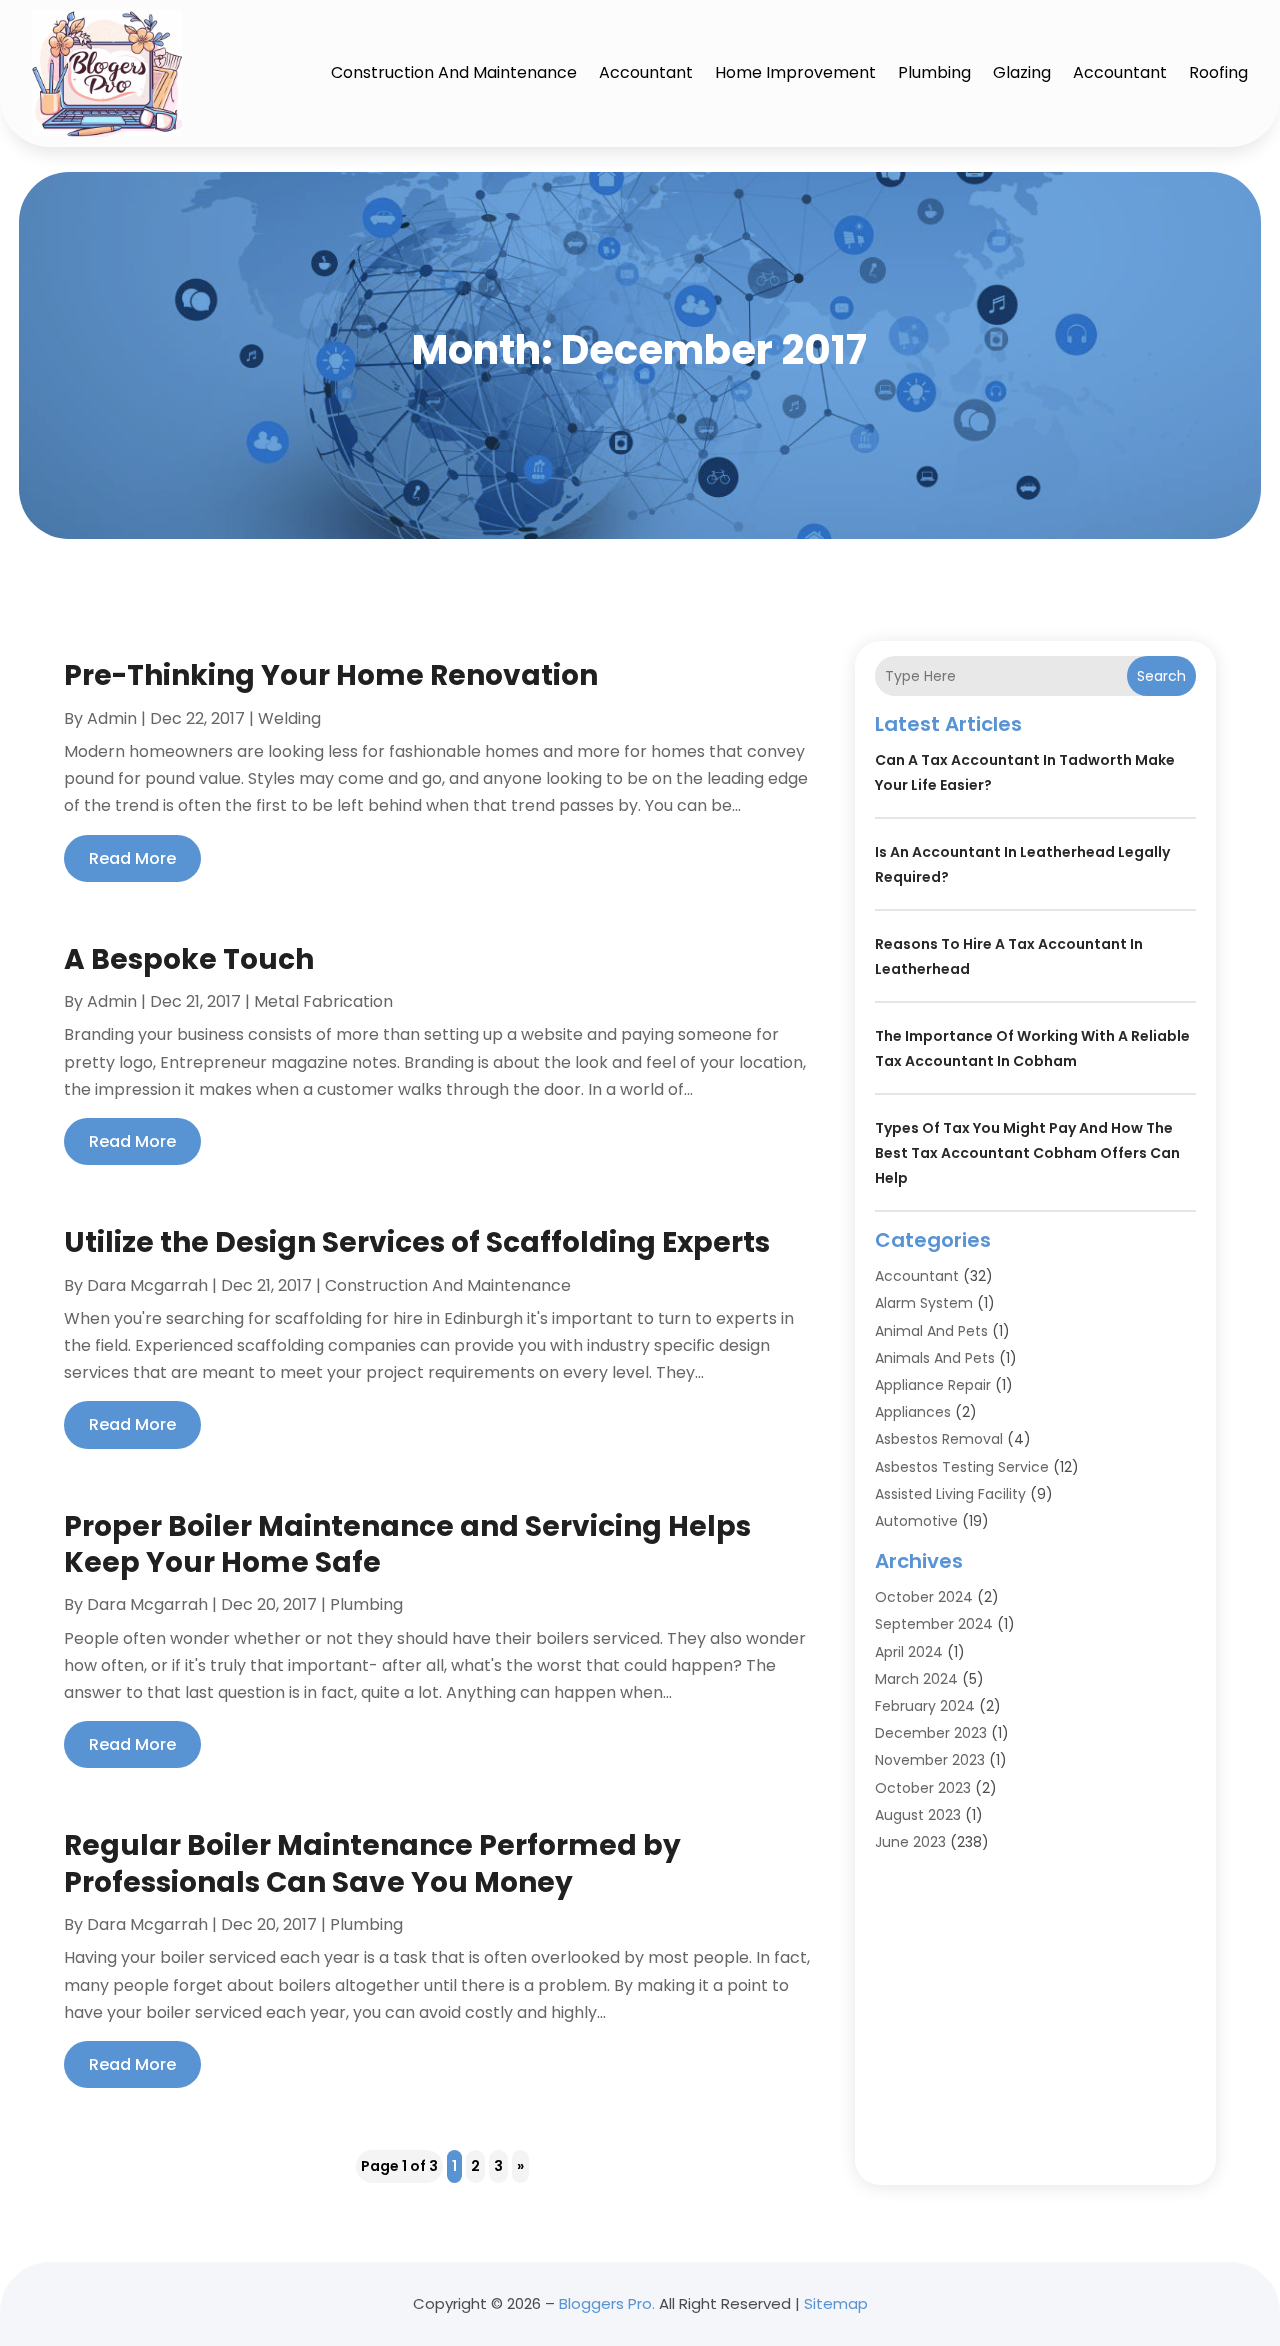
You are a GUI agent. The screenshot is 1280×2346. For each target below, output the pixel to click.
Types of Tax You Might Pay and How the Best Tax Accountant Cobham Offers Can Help (1027, 1153)
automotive (916, 1521)
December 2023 (931, 1733)
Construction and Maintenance (454, 72)
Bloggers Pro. (607, 2303)
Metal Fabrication (323, 1001)
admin (112, 718)
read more (132, 858)
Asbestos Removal (939, 1439)
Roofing (1218, 72)
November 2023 (930, 1760)
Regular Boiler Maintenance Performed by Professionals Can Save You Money (372, 1863)
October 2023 (923, 1788)
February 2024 (925, 1706)
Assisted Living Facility (950, 1494)
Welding (289, 718)
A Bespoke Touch (189, 959)
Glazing (1022, 72)
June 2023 (910, 1842)
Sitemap (836, 2303)
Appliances (913, 1412)
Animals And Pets (935, 1358)
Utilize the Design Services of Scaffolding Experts (417, 1242)
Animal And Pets (931, 1331)
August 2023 (918, 1815)
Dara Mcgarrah (147, 1285)
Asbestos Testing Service (962, 1467)
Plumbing (934, 72)
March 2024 (916, 1679)
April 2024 (909, 1652)
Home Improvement (795, 72)
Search (1161, 676)
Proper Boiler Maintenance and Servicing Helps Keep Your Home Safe (407, 1544)
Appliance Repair (933, 1385)
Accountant (646, 72)
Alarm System (924, 1303)
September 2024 (934, 1624)
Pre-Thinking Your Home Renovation (331, 675)
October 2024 (924, 1597)
